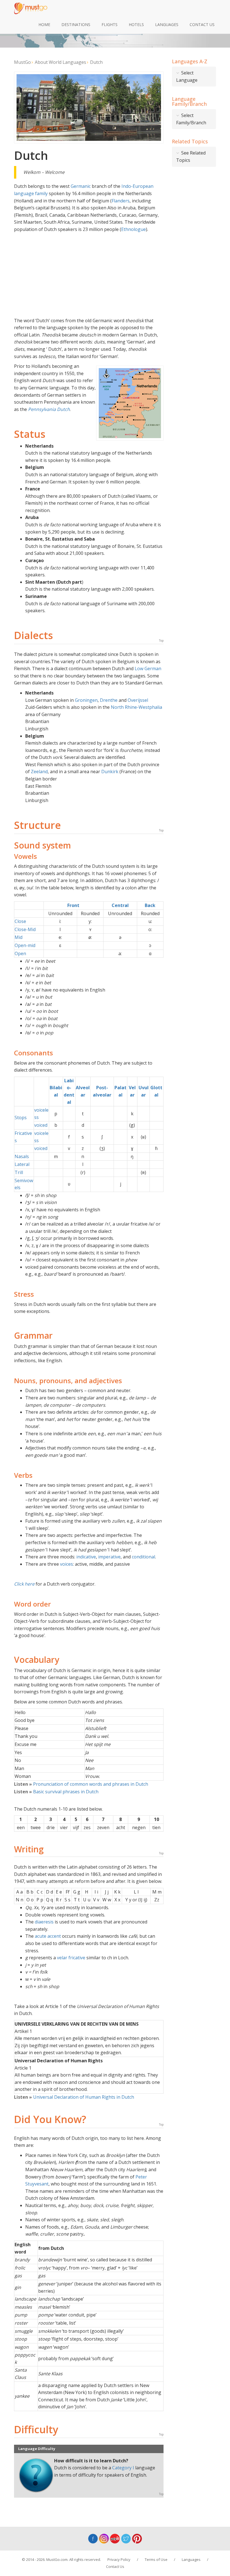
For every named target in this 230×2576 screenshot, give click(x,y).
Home (44, 24)
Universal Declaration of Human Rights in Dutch (74, 2097)
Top (161, 641)
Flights (110, 24)
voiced (41, 1125)
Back (150, 905)
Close (20, 921)
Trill (19, 1172)
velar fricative (71, 1958)
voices (66, 1564)
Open (20, 953)
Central (120, 905)
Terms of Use (156, 2559)
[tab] (194, 77)
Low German (148, 668)
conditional (143, 1557)
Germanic (81, 186)
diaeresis (44, 1922)
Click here (25, 1584)
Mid (19, 937)
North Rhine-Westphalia (136, 707)
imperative (109, 1557)
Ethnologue (134, 229)
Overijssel (138, 700)
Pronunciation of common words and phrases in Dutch (81, 1784)
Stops (21, 1118)
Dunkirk (110, 772)
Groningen (86, 700)
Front (73, 905)
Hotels (136, 24)
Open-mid (25, 945)
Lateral (22, 1164)
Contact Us (202, 24)
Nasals (22, 1156)
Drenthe (109, 700)
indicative (86, 1557)
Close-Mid (25, 929)
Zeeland (39, 772)
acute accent (48, 1936)
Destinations (76, 24)
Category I (123, 2468)
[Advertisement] (89, 275)
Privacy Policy (119, 2559)
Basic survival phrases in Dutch (56, 1792)
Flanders (121, 201)
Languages (167, 24)
